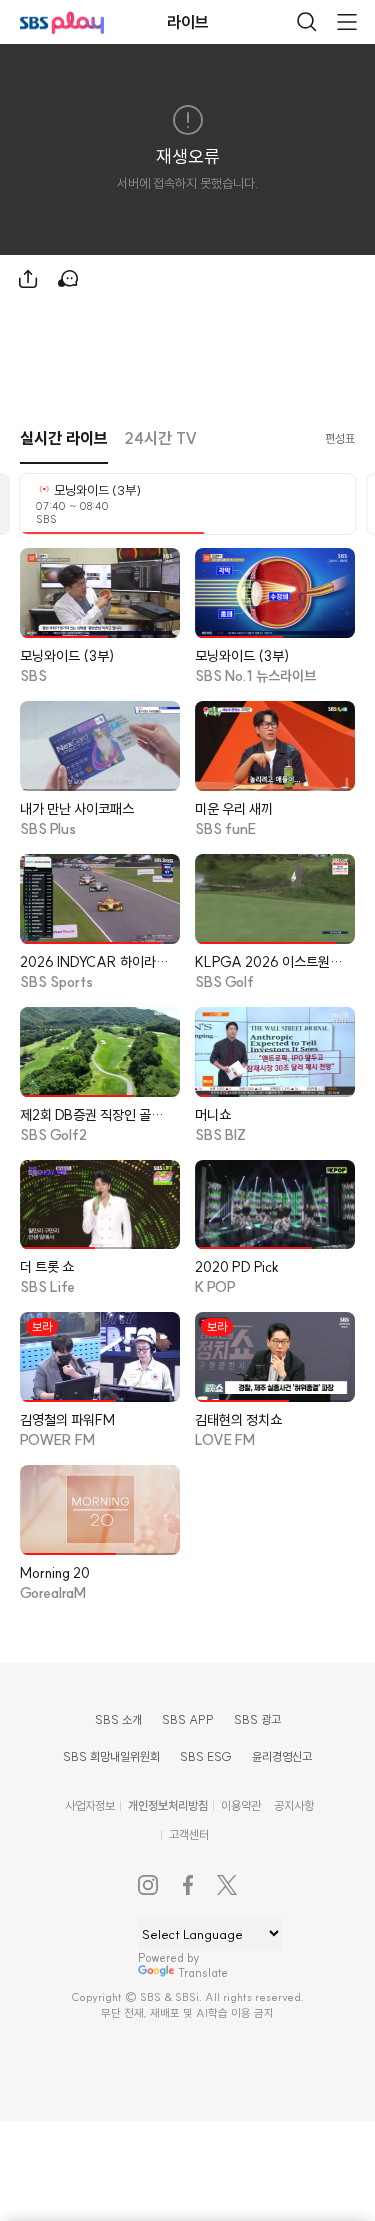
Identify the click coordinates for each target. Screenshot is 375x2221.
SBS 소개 (118, 1719)
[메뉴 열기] (347, 22)
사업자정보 (90, 1805)
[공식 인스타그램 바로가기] (148, 1885)
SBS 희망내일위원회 (111, 1756)
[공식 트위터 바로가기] (228, 1885)
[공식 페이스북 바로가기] (188, 1885)
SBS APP (188, 1719)
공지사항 (294, 1805)
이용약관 (241, 1805)
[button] (64, 439)
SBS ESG (206, 1756)
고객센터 (189, 1834)
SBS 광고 (257, 1719)
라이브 (188, 22)
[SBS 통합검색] (307, 22)
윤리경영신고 (282, 1756)
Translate (203, 1972)
